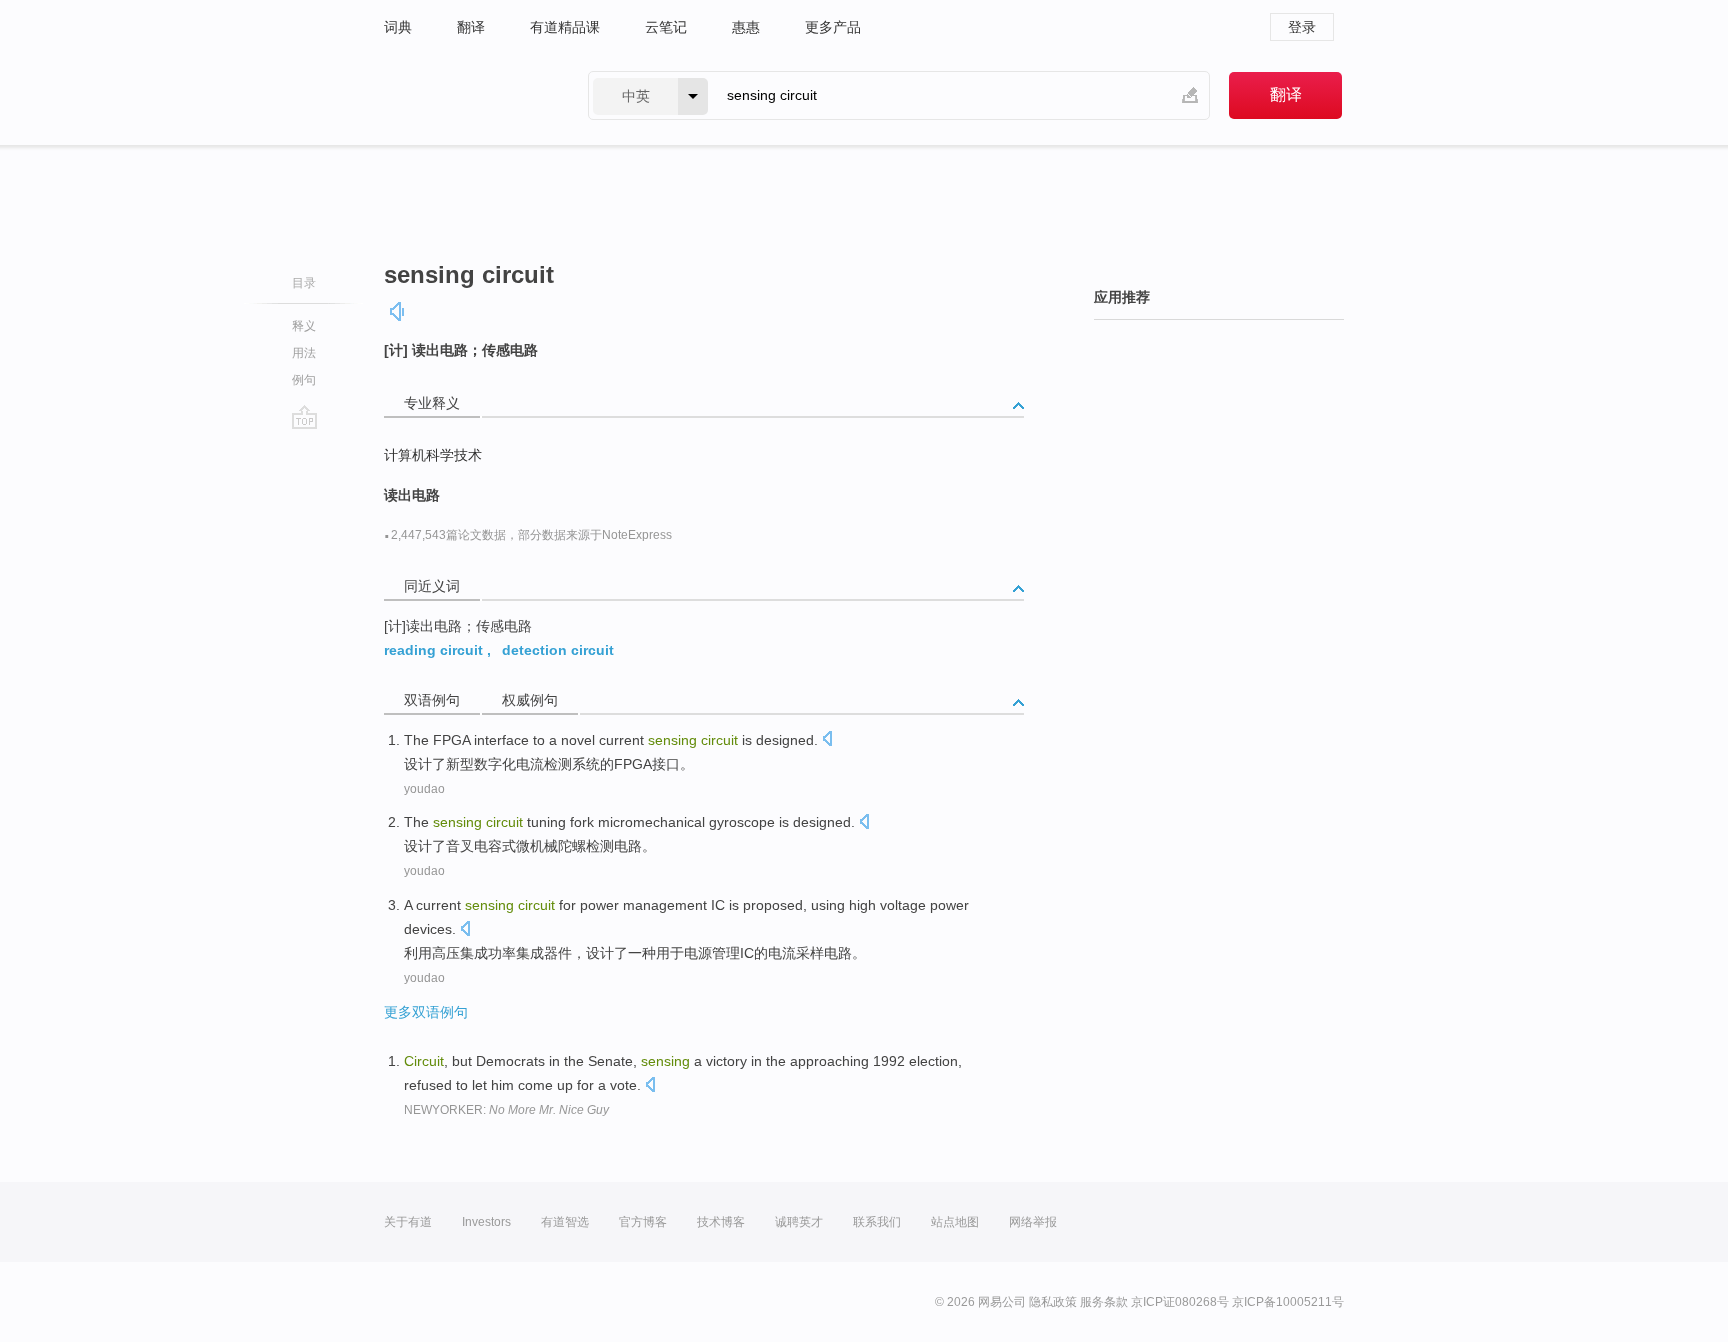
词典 (398, 27)
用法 (304, 353)
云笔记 (666, 27)
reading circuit (433, 650)
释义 (304, 326)
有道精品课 (565, 27)
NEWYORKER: (506, 1110)
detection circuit (558, 650)
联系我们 (877, 1222)
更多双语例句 (426, 1012)
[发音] (398, 311)
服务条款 (1104, 1302)
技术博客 (721, 1222)
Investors (486, 1222)
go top (304, 417)
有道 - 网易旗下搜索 (466, 95)
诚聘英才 (799, 1222)
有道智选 (565, 1222)
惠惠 (746, 27)
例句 (304, 380)
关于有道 (408, 1222)
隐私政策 (1053, 1302)
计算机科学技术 (433, 455)
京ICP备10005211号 (1288, 1302)
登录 (1302, 27)
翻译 (471, 27)
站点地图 (955, 1222)
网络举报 (1033, 1222)
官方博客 (643, 1222)
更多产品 (833, 27)
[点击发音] (827, 740)
